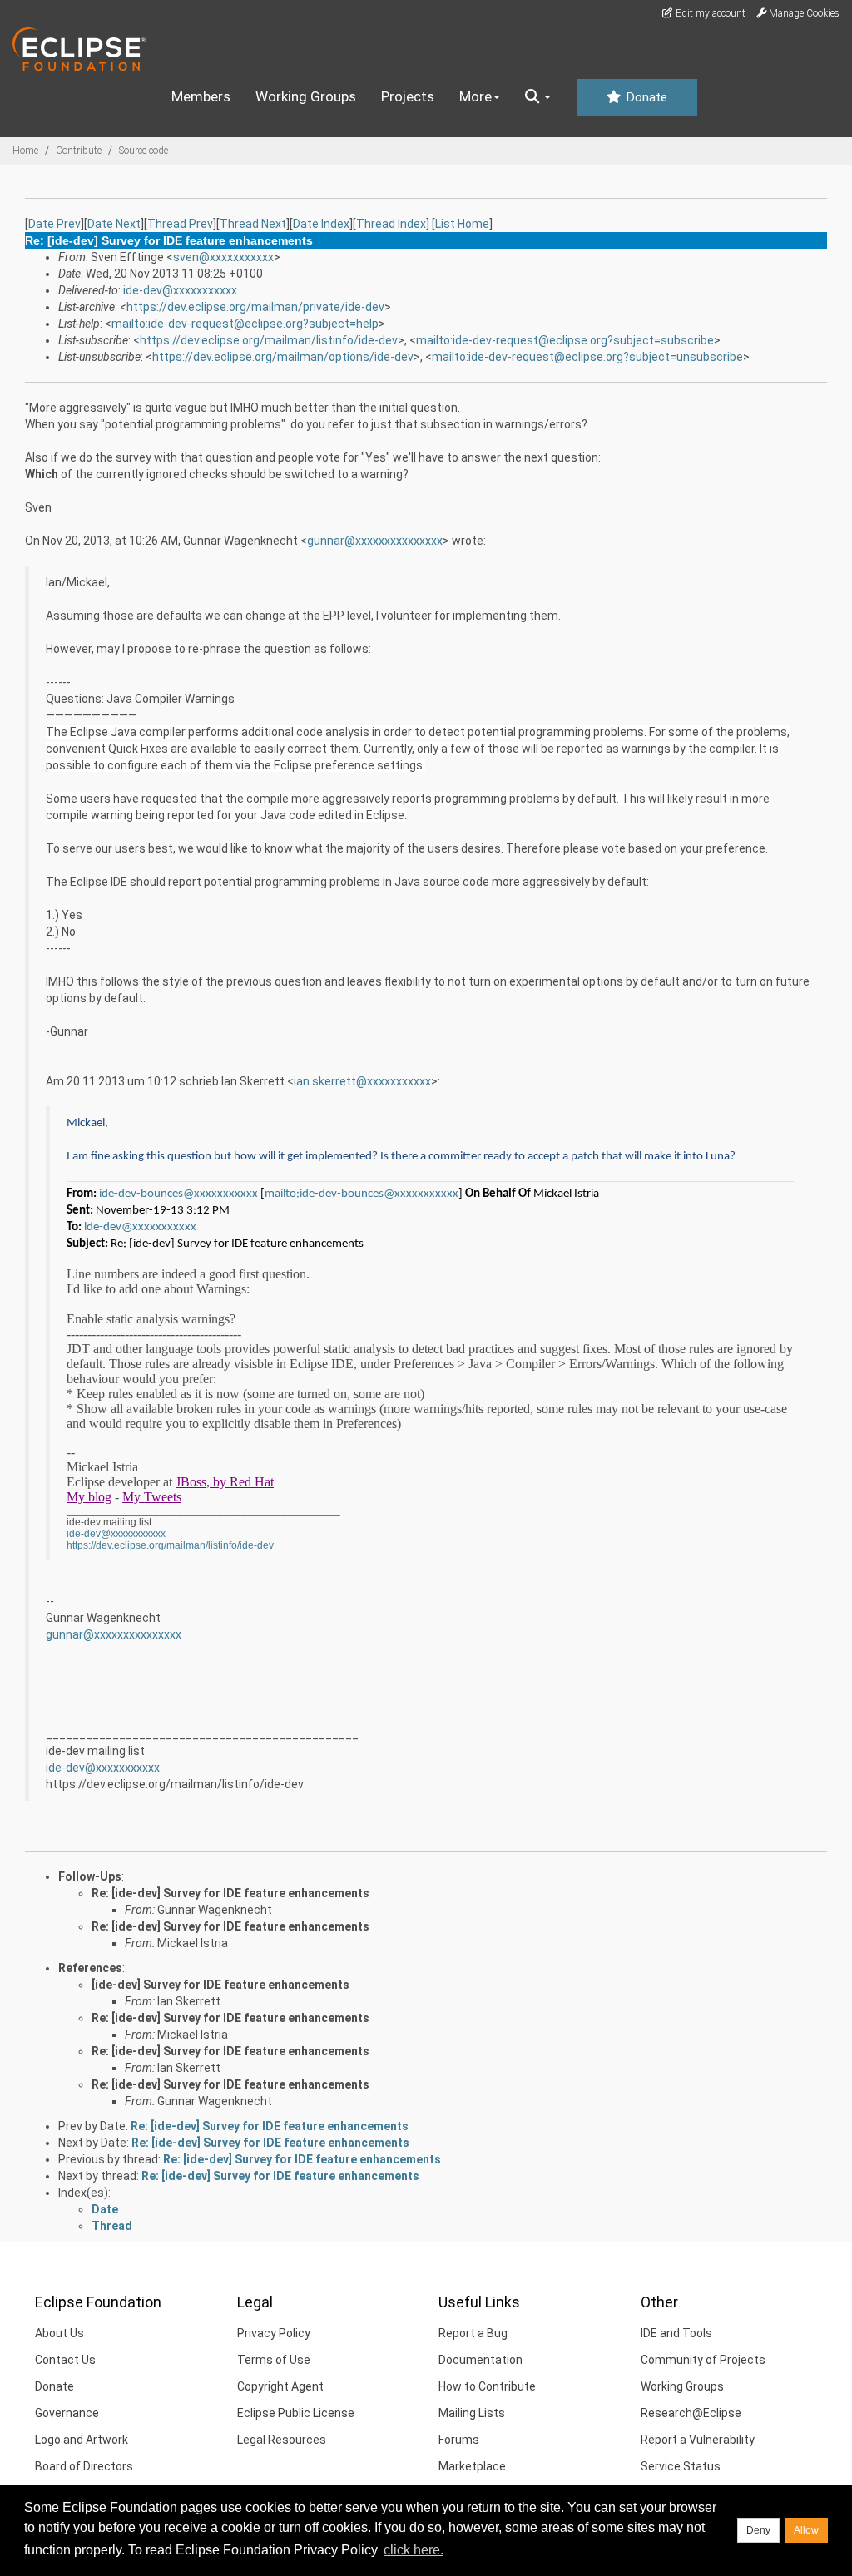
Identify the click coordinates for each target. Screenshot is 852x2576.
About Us (59, 2333)
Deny (758, 2530)
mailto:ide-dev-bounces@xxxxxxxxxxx (362, 1194)
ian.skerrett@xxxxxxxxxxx (362, 1081)
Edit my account (709, 13)
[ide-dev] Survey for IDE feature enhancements (220, 1985)
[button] (538, 97)
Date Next (114, 224)
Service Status (681, 2466)
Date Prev (54, 224)
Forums (459, 2440)
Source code (144, 151)
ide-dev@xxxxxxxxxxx (180, 290)
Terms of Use (274, 2360)
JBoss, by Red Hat (225, 1482)
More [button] (476, 96)
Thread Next (253, 224)
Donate (645, 97)
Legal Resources (282, 2440)
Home (25, 151)
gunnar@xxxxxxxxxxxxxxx (375, 541)
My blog (89, 1497)
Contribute (79, 151)
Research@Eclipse (691, 2413)
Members (201, 96)
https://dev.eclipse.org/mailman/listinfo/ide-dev (269, 340)
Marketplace (472, 2466)
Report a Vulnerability (698, 2440)
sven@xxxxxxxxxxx (223, 257)
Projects (408, 96)
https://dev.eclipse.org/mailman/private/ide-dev (255, 307)
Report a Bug (473, 2333)
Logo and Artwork (82, 2440)
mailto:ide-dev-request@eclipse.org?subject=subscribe (565, 340)
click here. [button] (414, 2550)
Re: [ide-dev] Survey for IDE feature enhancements (230, 1893)
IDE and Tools (676, 2333)
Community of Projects (703, 2360)
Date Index (321, 224)
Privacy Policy (274, 2333)
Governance (67, 2413)
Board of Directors (84, 2466)
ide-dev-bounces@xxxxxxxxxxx (178, 1194)
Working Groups (306, 96)
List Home (462, 224)
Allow (806, 2530)
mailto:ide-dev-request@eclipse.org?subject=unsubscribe (587, 357)
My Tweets (152, 1497)
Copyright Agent (280, 2386)
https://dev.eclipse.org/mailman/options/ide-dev (283, 357)
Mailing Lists (472, 2413)
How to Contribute (487, 2386)
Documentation (480, 2360)
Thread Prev (180, 224)
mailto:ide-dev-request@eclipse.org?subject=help (245, 324)
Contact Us (65, 2360)
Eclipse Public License (296, 2413)
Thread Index (391, 224)
